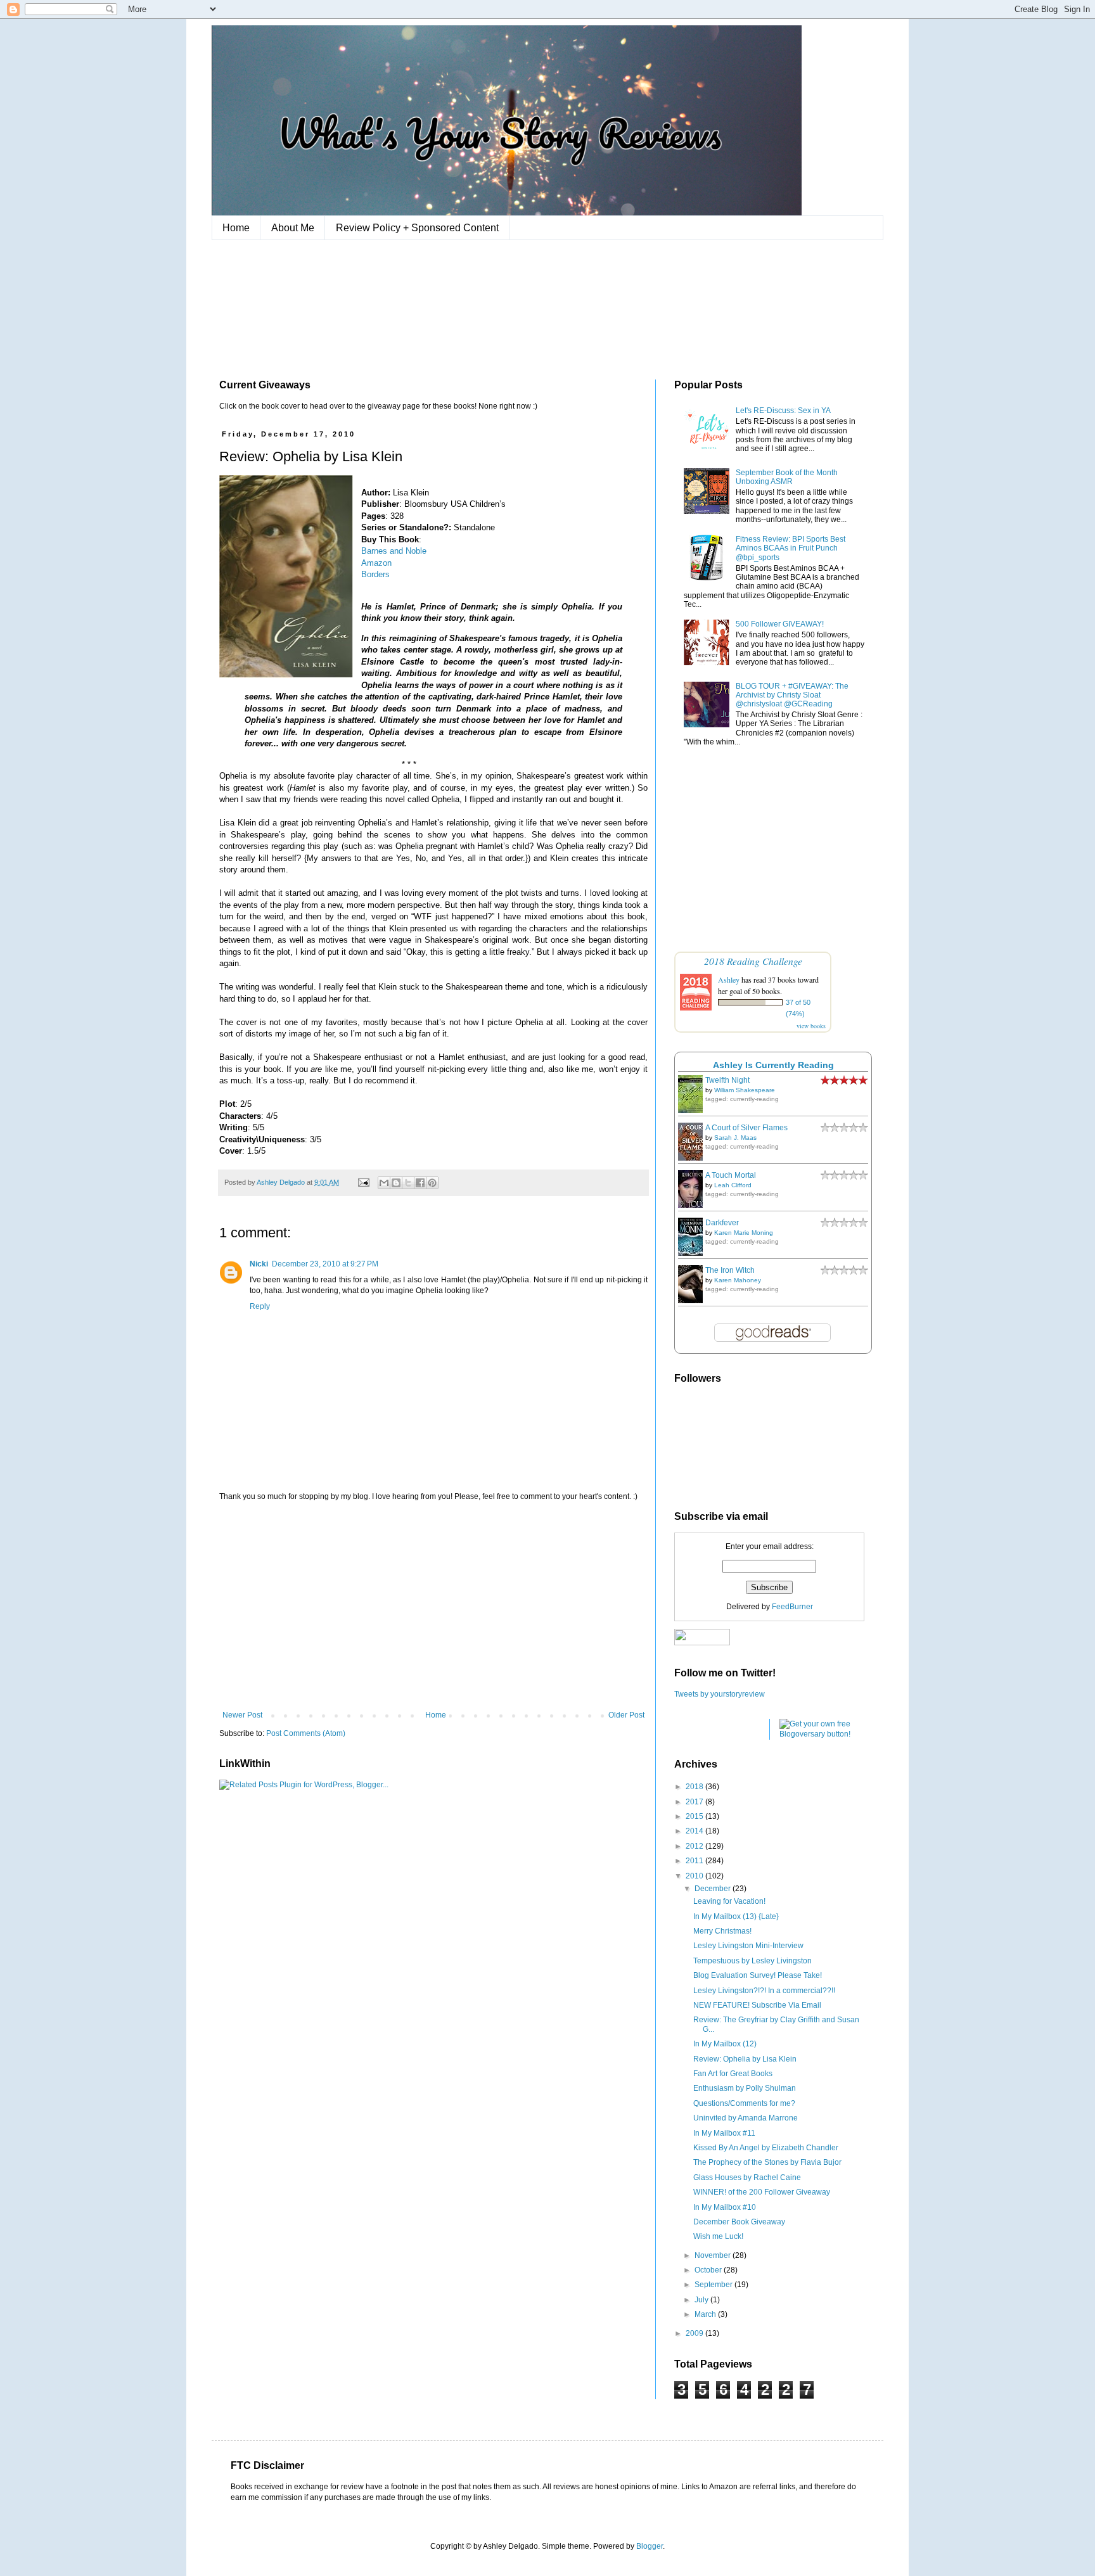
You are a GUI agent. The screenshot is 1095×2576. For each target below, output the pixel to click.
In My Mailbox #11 (724, 2133)
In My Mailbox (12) (725, 2044)
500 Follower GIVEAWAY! (780, 624)
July (702, 2300)
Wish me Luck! (718, 2236)
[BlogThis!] (396, 1183)
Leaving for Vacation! (729, 1901)
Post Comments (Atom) (306, 1733)
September (714, 2285)
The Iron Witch (730, 1270)
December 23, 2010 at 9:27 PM (325, 1264)
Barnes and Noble (394, 551)
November (714, 2255)
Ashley (729, 979)
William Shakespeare (745, 1090)
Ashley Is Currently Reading (773, 1065)
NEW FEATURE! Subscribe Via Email (757, 2005)
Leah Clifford (733, 1185)
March (706, 2314)
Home (236, 228)
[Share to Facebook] (420, 1183)
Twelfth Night (727, 1080)
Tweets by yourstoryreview (720, 1694)
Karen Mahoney (738, 1280)
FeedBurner (792, 1607)
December (714, 1889)
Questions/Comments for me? (744, 2103)
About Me (293, 228)
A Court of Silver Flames (746, 1128)
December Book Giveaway (739, 2222)
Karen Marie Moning (744, 1233)
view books (811, 1026)
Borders (375, 574)
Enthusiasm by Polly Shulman (745, 2088)
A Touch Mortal (731, 1175)
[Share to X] (408, 1183)
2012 (695, 1846)
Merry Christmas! (722, 1931)
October (709, 2270)
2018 (695, 1787)
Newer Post (242, 1715)
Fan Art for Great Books (733, 2074)
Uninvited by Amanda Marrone (746, 2118)
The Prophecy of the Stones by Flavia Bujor (767, 2162)
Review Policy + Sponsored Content (417, 228)
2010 (695, 1876)
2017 (695, 1802)
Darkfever (722, 1223)
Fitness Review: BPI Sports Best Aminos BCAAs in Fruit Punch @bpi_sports (791, 548)
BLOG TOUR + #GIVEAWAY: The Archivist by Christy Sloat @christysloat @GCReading (792, 695)
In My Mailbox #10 (725, 2207)
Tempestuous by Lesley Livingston (752, 1961)
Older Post (626, 1715)
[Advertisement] (433, 1606)
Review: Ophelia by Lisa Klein (745, 2059)
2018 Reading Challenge (753, 961)
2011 (695, 1861)
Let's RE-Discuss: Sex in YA (783, 411)
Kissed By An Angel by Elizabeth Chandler (766, 2148)
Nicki (259, 1264)
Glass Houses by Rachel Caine (747, 2177)
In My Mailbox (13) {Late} (736, 1916)
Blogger (650, 2546)
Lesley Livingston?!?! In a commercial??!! (764, 1991)
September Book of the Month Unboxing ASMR (787, 477)
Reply (260, 1306)
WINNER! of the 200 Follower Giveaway (762, 2192)
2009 (695, 2333)
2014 (695, 1831)
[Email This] (384, 1183)
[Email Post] (363, 1182)
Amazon (376, 563)
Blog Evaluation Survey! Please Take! (758, 1975)
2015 (695, 1816)
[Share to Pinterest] (432, 1183)
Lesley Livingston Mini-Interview (748, 1946)
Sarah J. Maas (735, 1138)
